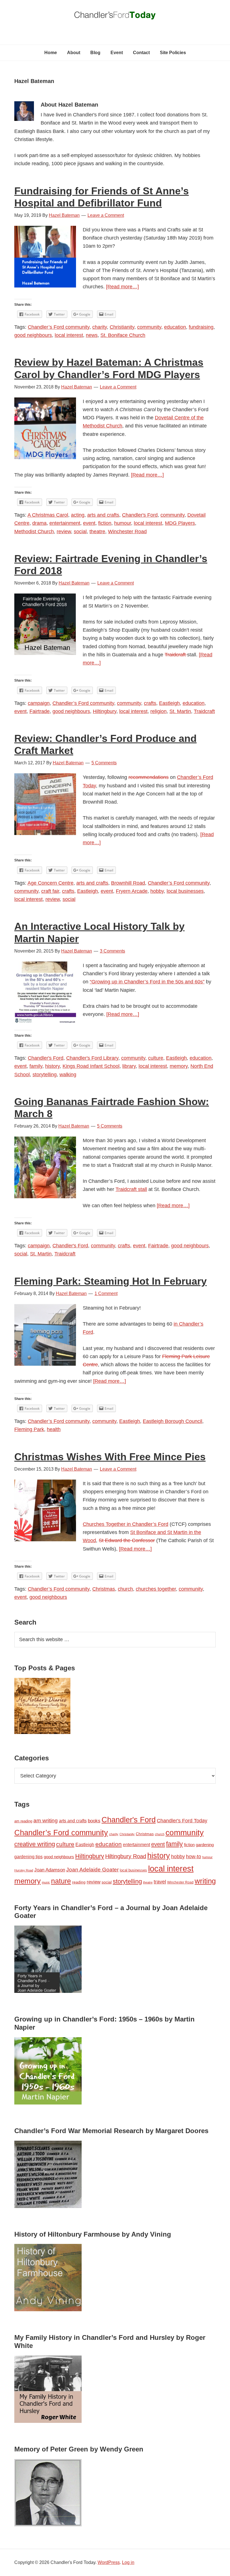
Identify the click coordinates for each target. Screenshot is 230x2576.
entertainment (65, 523)
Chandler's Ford (140, 515)
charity (100, 327)
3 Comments (112, 951)
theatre (97, 532)
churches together (156, 1589)
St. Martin (180, 711)
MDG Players (180, 523)
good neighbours (33, 335)
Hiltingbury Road (126, 1856)
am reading (23, 1821)
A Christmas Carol (48, 515)
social (80, 532)
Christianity (122, 327)
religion (158, 711)
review (64, 532)
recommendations (149, 777)
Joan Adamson (50, 1870)
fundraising (201, 327)
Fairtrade (40, 711)
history (52, 1066)
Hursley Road (24, 1870)
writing (205, 1881)
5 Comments (104, 763)
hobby (157, 891)
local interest (69, 335)
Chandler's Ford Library (92, 1058)
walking (68, 1075)
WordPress (109, 2562)
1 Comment (106, 1293)
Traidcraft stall (131, 1189)
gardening (205, 1845)
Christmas (104, 1589)
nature (61, 1881)
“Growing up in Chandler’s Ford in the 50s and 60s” (147, 982)
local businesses (185, 891)
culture (156, 1058)
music (46, 1882)
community (149, 327)
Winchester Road (127, 532)
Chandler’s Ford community (59, 327)
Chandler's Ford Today (115, 17)
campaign (39, 703)
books (94, 1821)
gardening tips (28, 1857)
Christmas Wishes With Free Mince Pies (110, 1457)
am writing (46, 1821)
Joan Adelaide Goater (92, 1870)
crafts (150, 703)
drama (39, 523)
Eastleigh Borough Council (173, 1421)
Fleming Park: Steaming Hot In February (111, 1281)
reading (79, 1882)
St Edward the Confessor (127, 1540)
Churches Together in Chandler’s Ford (126, 1524)
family (36, 1066)
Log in (128, 2562)
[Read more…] (122, 287)
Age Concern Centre (50, 883)
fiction (105, 523)
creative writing (35, 1844)
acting (78, 515)
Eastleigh (169, 703)
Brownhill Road (128, 883)
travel (160, 1882)
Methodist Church (34, 532)
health (54, 1429)
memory (179, 1066)
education (175, 327)
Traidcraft (176, 655)
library (129, 1066)
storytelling (45, 1075)
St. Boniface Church (123, 335)
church (125, 1589)
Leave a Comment (106, 215)
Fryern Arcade (132, 891)
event (89, 523)
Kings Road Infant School (91, 1066)
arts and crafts (103, 515)
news (92, 335)
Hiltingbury (105, 711)
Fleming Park (29, 1429)
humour (123, 523)
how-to (194, 1857)
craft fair (50, 891)
